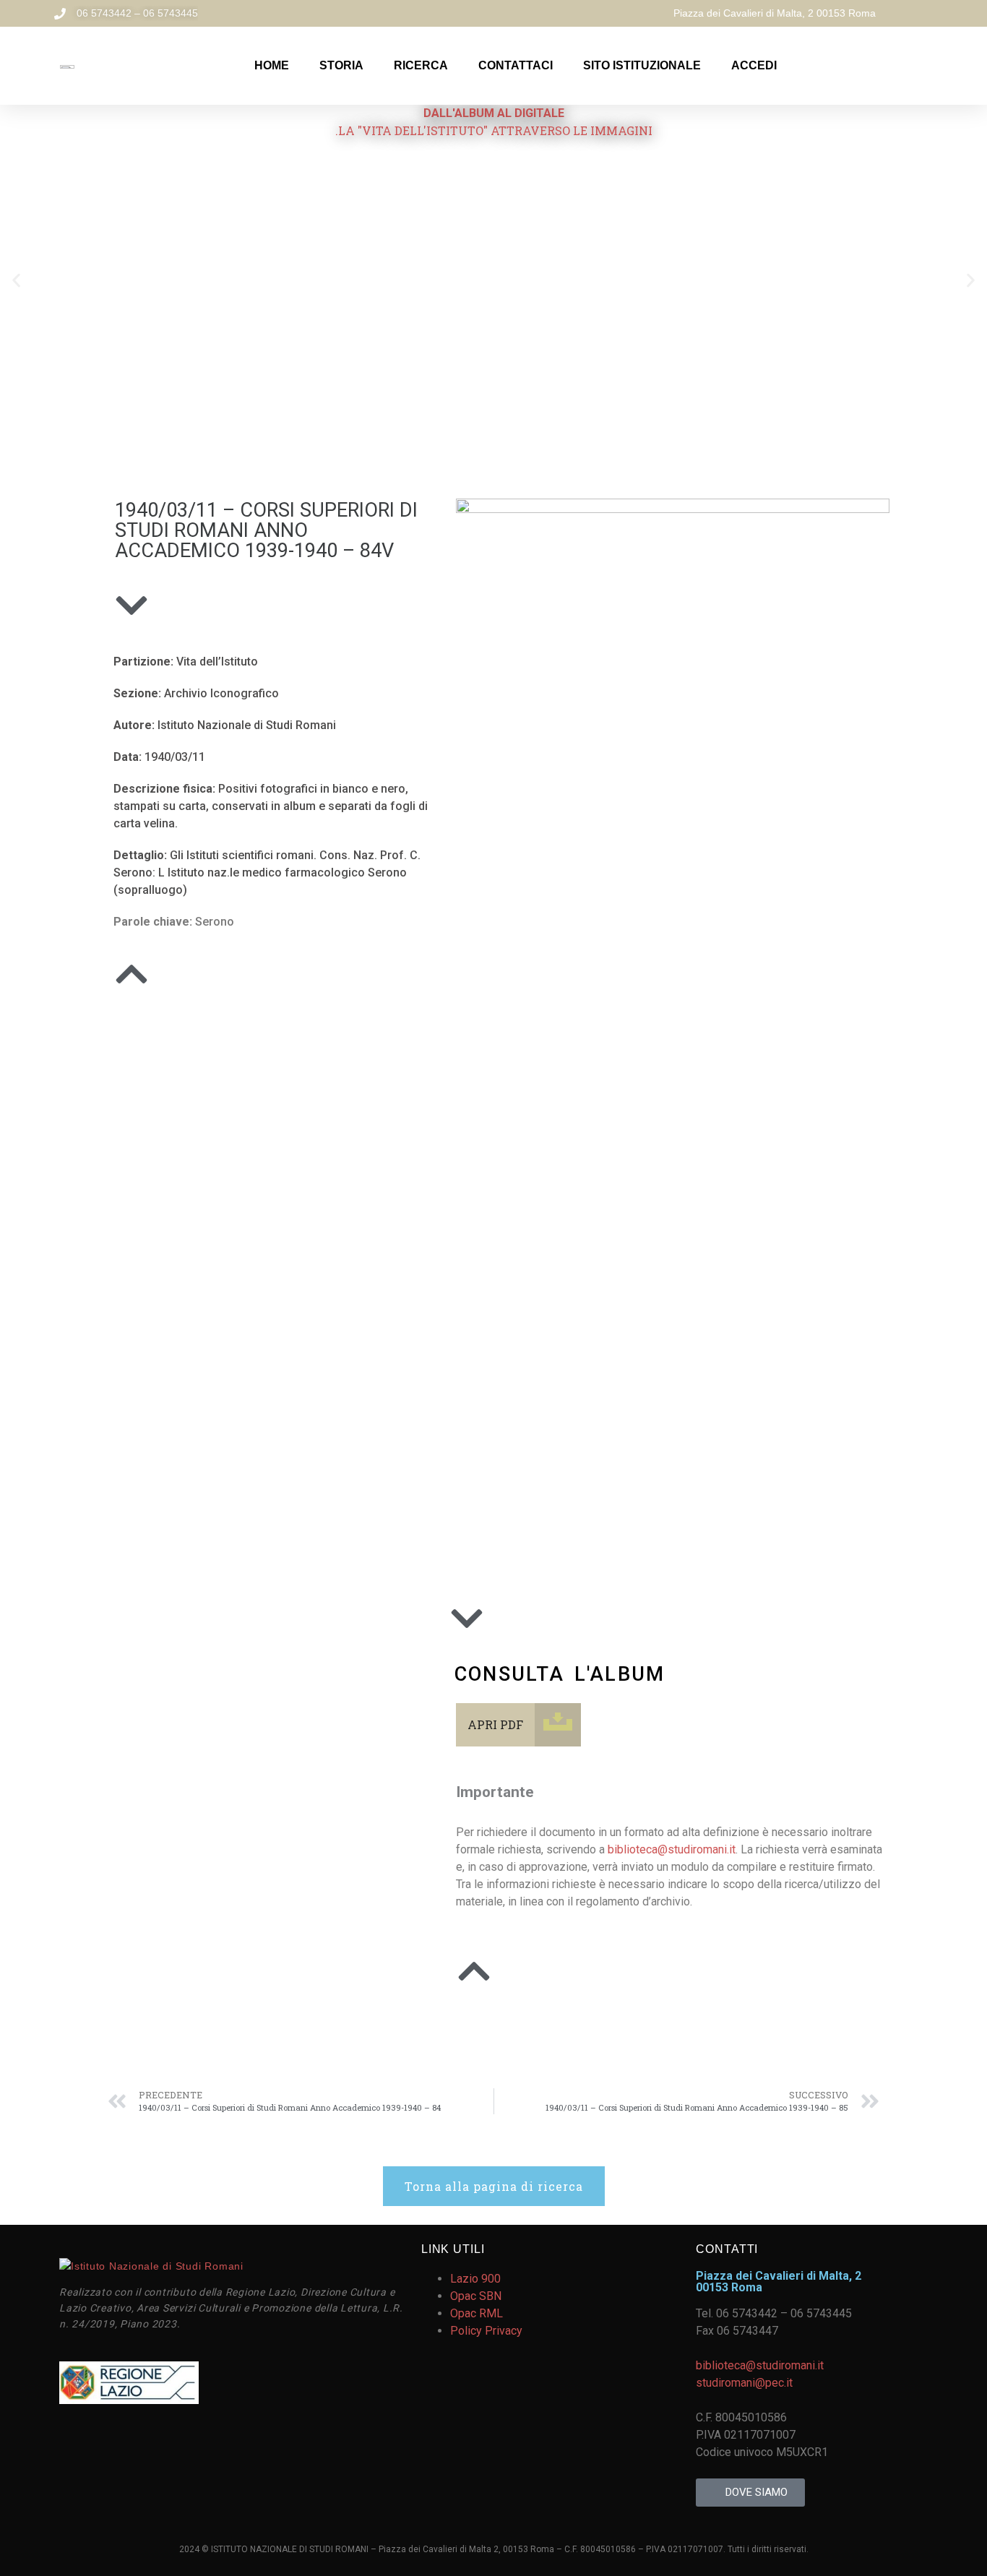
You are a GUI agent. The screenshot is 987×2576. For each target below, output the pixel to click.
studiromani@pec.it (744, 2383)
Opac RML (477, 2313)
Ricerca (421, 65)
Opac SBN (476, 2296)
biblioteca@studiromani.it (672, 1849)
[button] (16, 280)
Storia (341, 65)
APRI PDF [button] (495, 1724)
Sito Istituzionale (642, 65)
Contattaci (516, 65)
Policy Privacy (486, 2331)
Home (272, 65)
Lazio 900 (475, 2279)
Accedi (754, 65)
